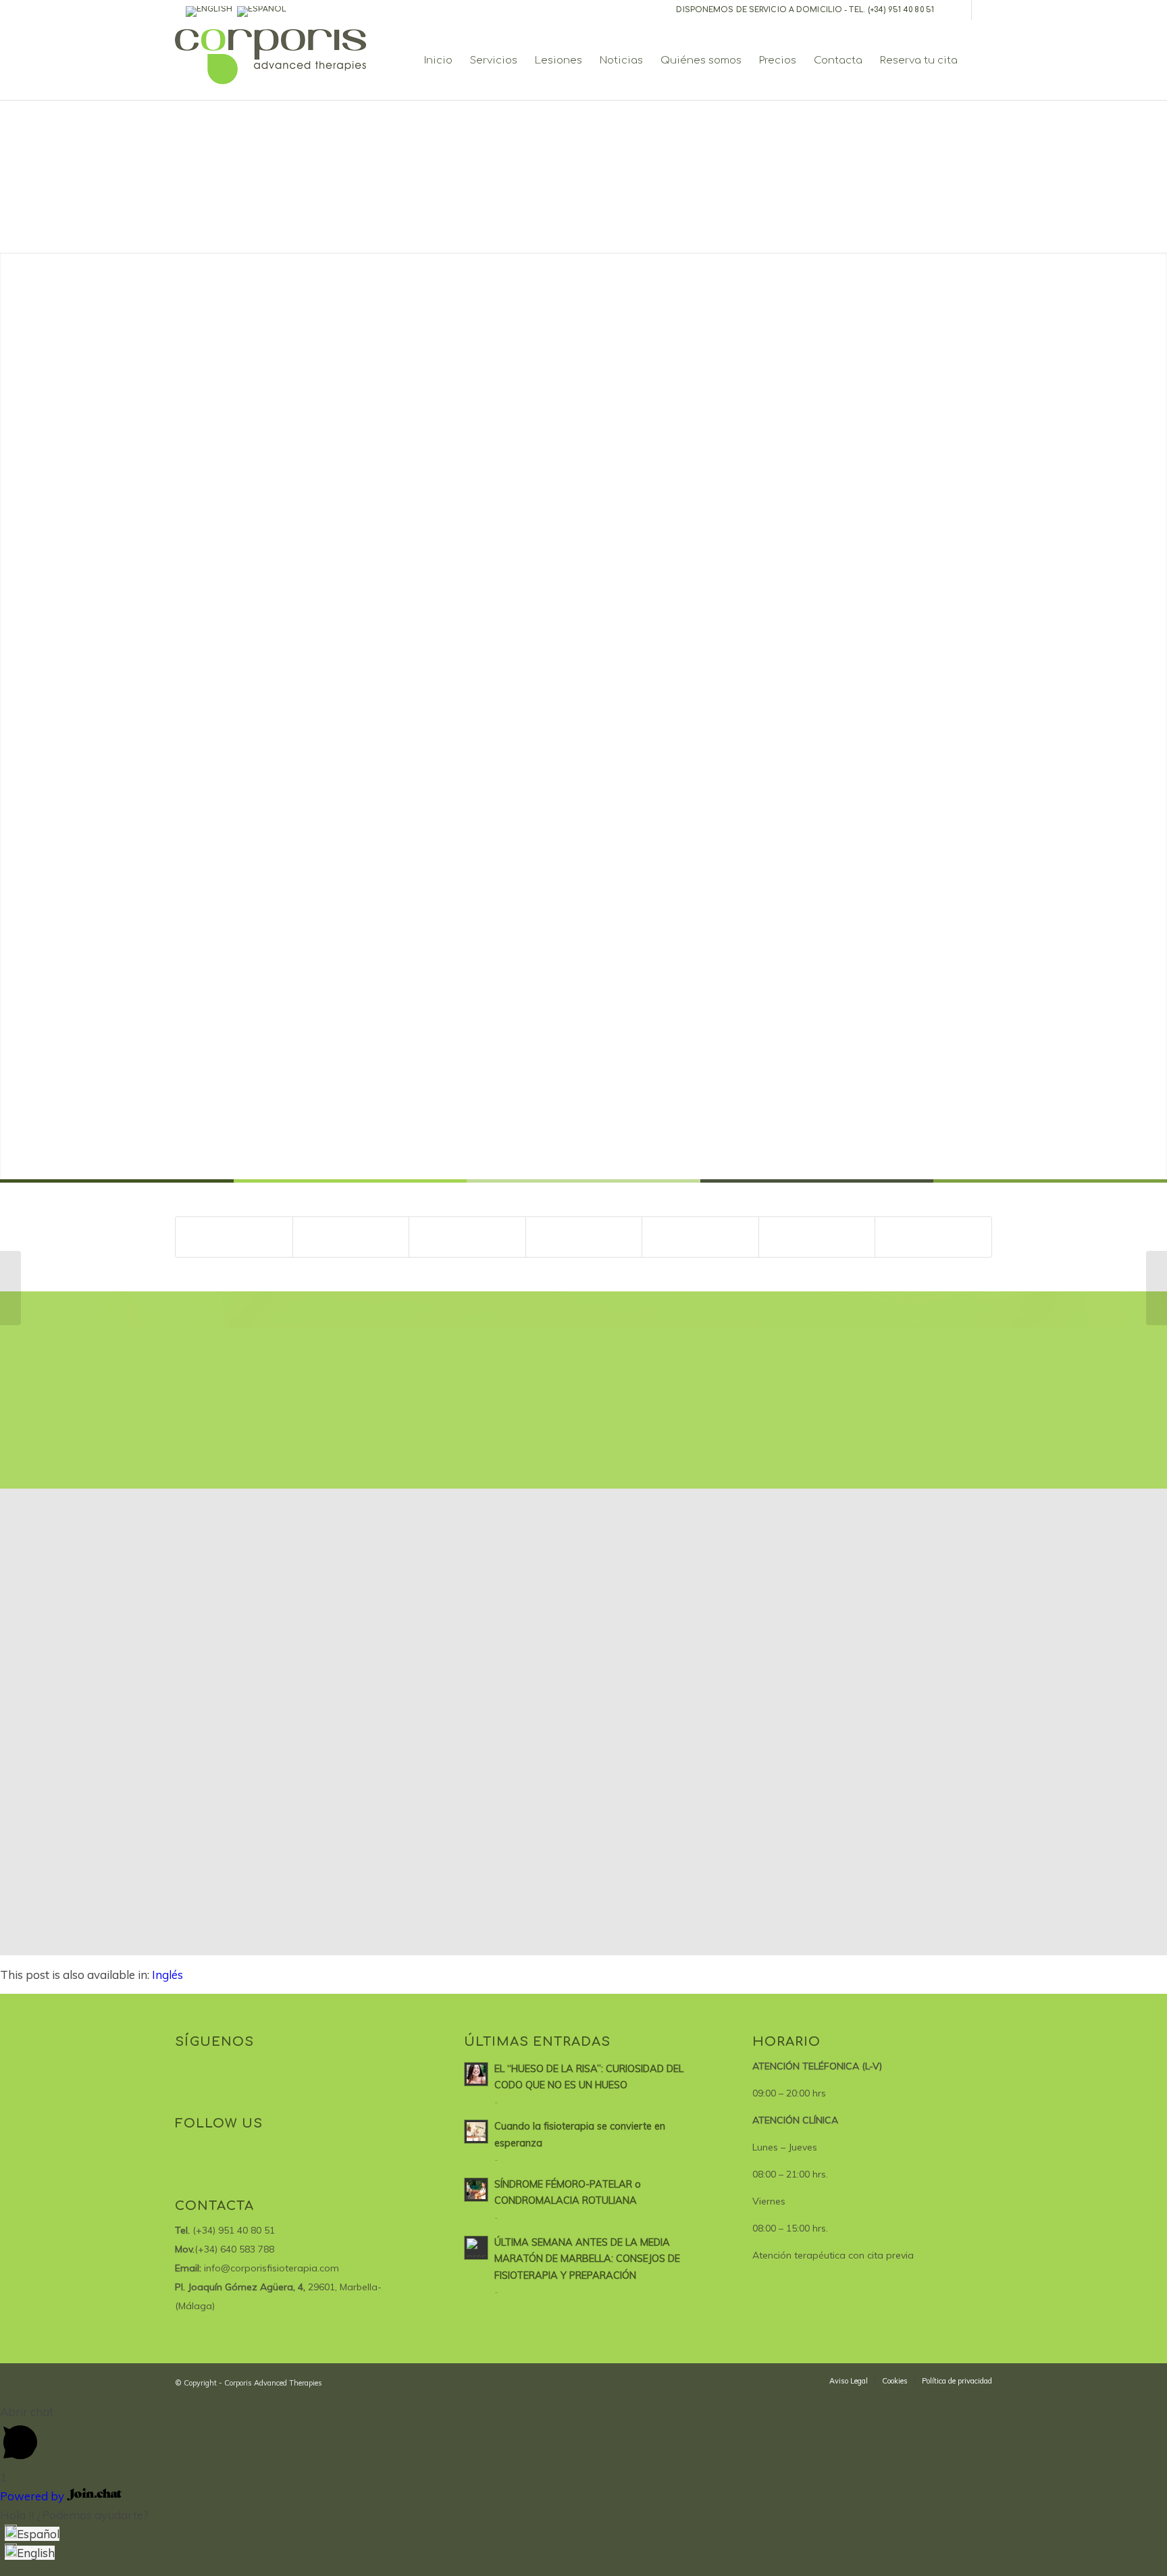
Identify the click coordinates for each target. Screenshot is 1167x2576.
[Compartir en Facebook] (234, 1237)
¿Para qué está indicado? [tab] (265, 854)
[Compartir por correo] (933, 1237)
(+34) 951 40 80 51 (901, 10)
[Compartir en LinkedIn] (584, 1237)
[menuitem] (438, 61)
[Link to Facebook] (961, 10)
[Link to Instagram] (982, 10)
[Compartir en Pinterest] (467, 1237)
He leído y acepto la (797, 972)
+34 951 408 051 (843, 522)
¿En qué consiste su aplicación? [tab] (281, 539)
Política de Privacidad (834, 972)
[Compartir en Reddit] (817, 1237)
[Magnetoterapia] (1157, 1288)
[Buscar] (979, 61)
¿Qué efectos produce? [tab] (259, 819)
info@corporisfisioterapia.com (271, 2268)
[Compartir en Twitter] (351, 1237)
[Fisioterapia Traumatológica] (10, 1288)
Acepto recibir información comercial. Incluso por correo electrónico (845, 935)
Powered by (33, 2496)
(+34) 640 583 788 (234, 2249)
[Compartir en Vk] (700, 1237)
